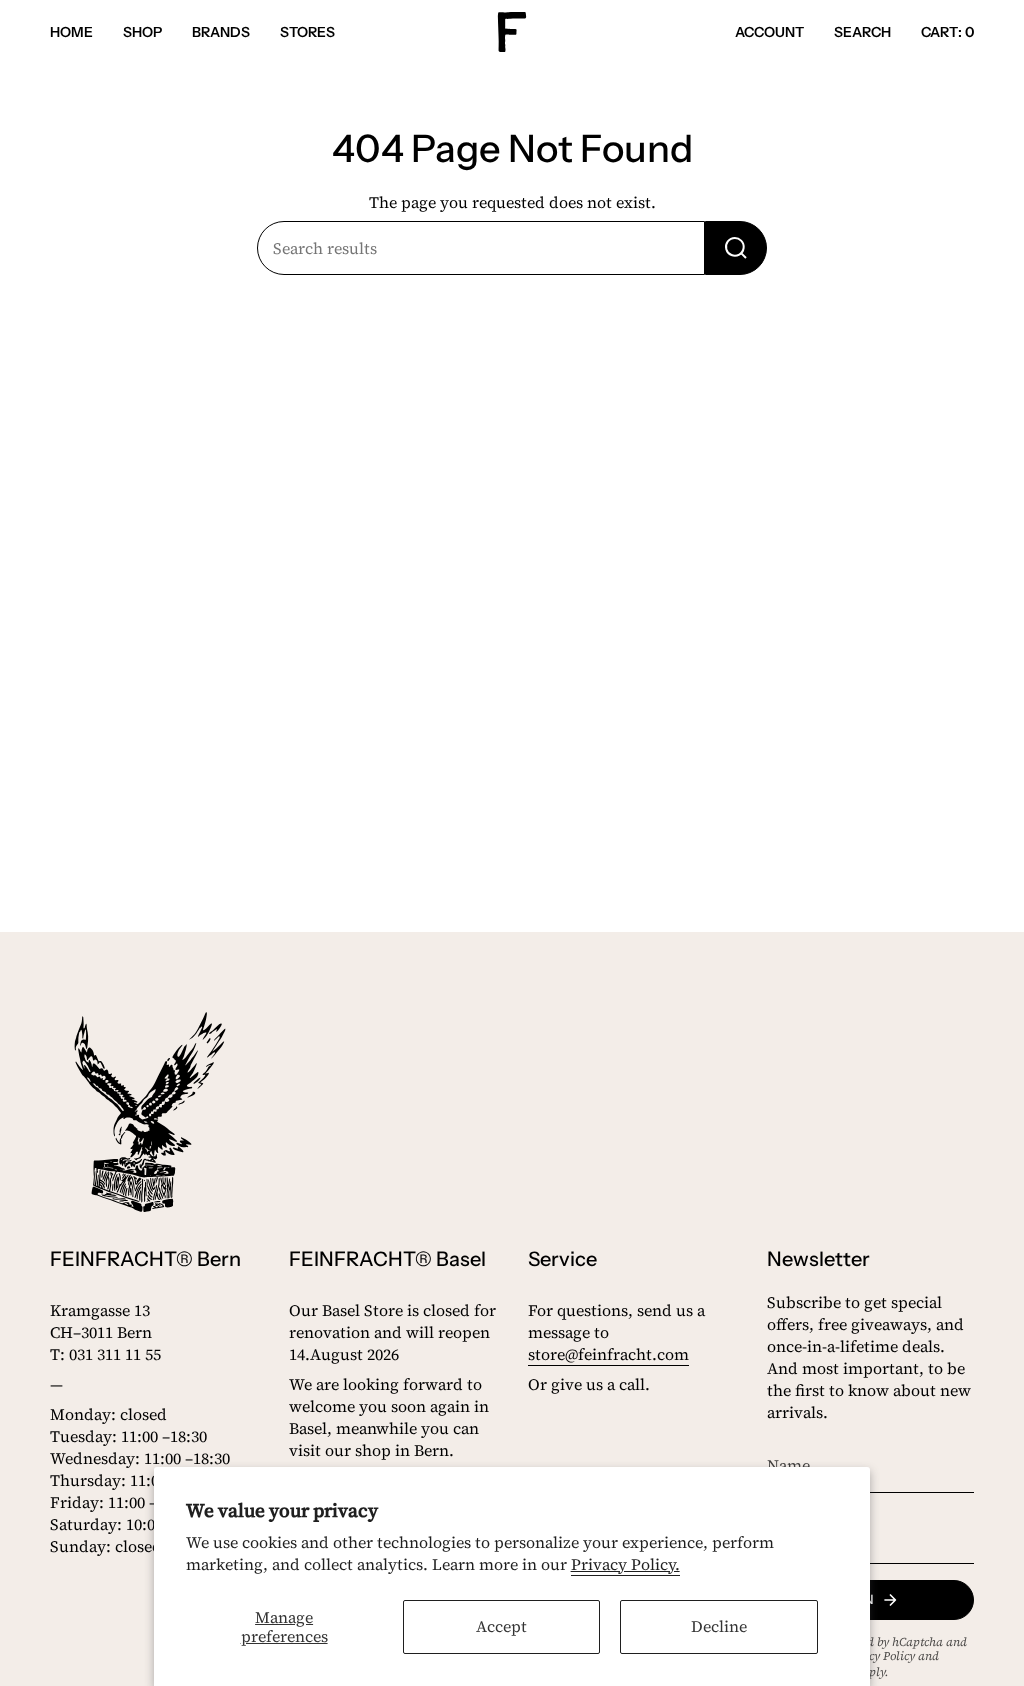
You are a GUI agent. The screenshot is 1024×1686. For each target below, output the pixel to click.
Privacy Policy (877, 1656)
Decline (719, 1626)
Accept (501, 1626)
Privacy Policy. (625, 1564)
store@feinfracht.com (608, 1354)
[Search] (736, 248)
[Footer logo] (150, 1112)
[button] (142, 32)
